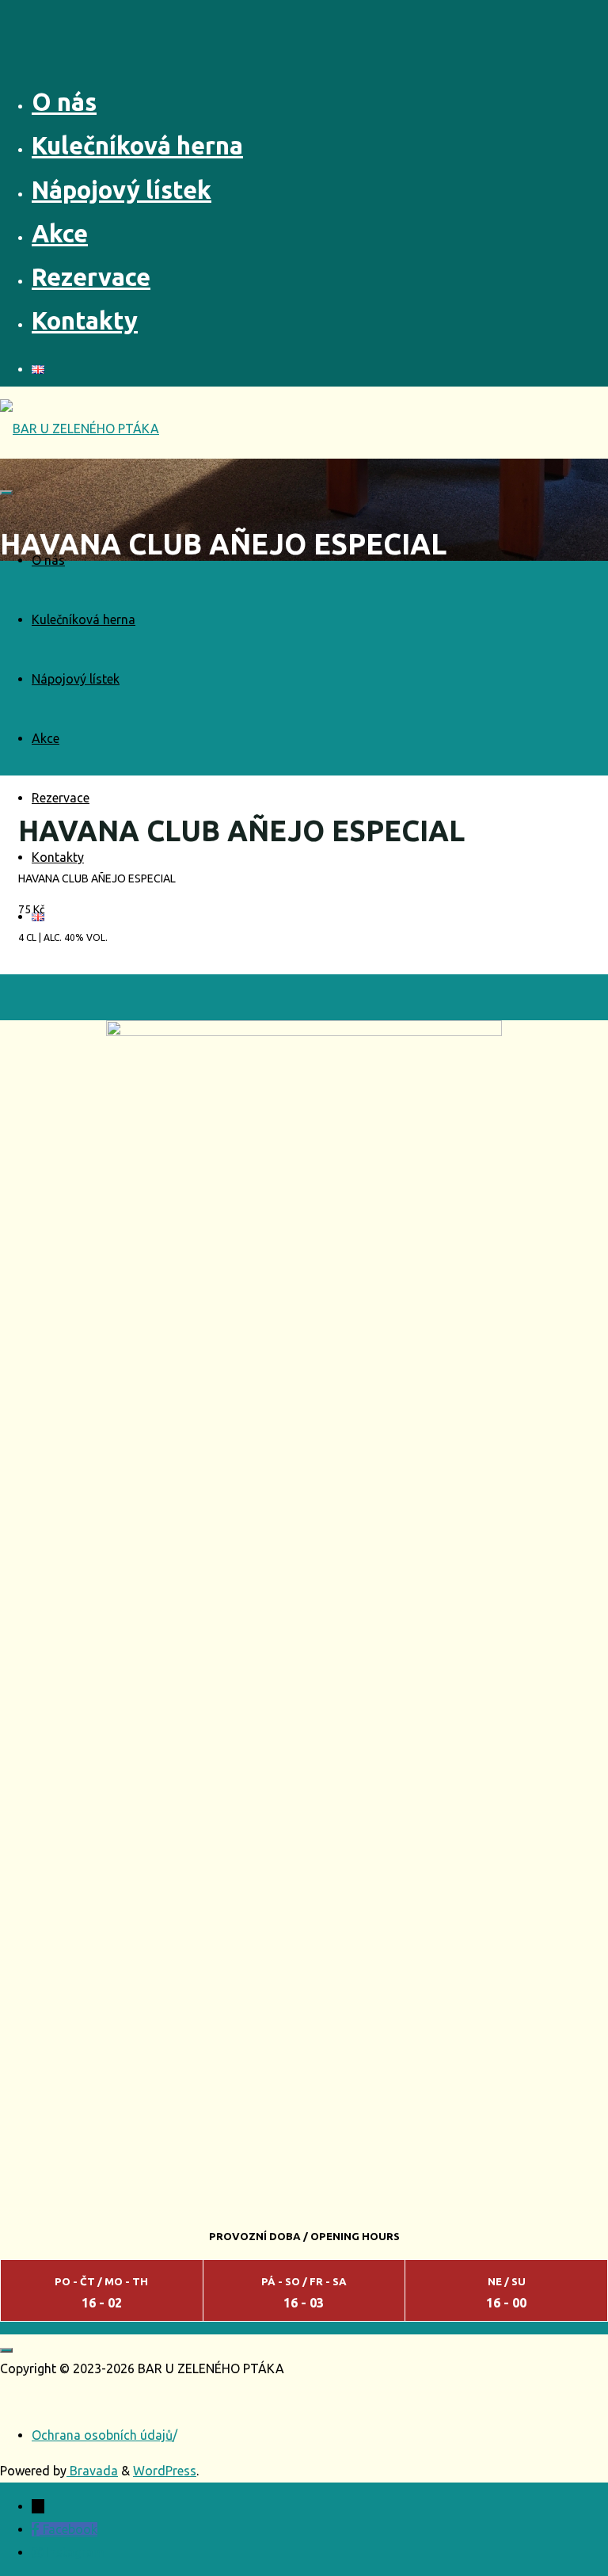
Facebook (70, 2529)
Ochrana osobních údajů (102, 2435)
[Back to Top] (6, 2350)
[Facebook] (37, 2529)
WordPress (165, 2471)
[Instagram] (39, 2552)
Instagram (75, 2552)
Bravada (92, 2471)
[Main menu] (6, 493)
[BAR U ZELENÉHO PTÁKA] (80, 429)
